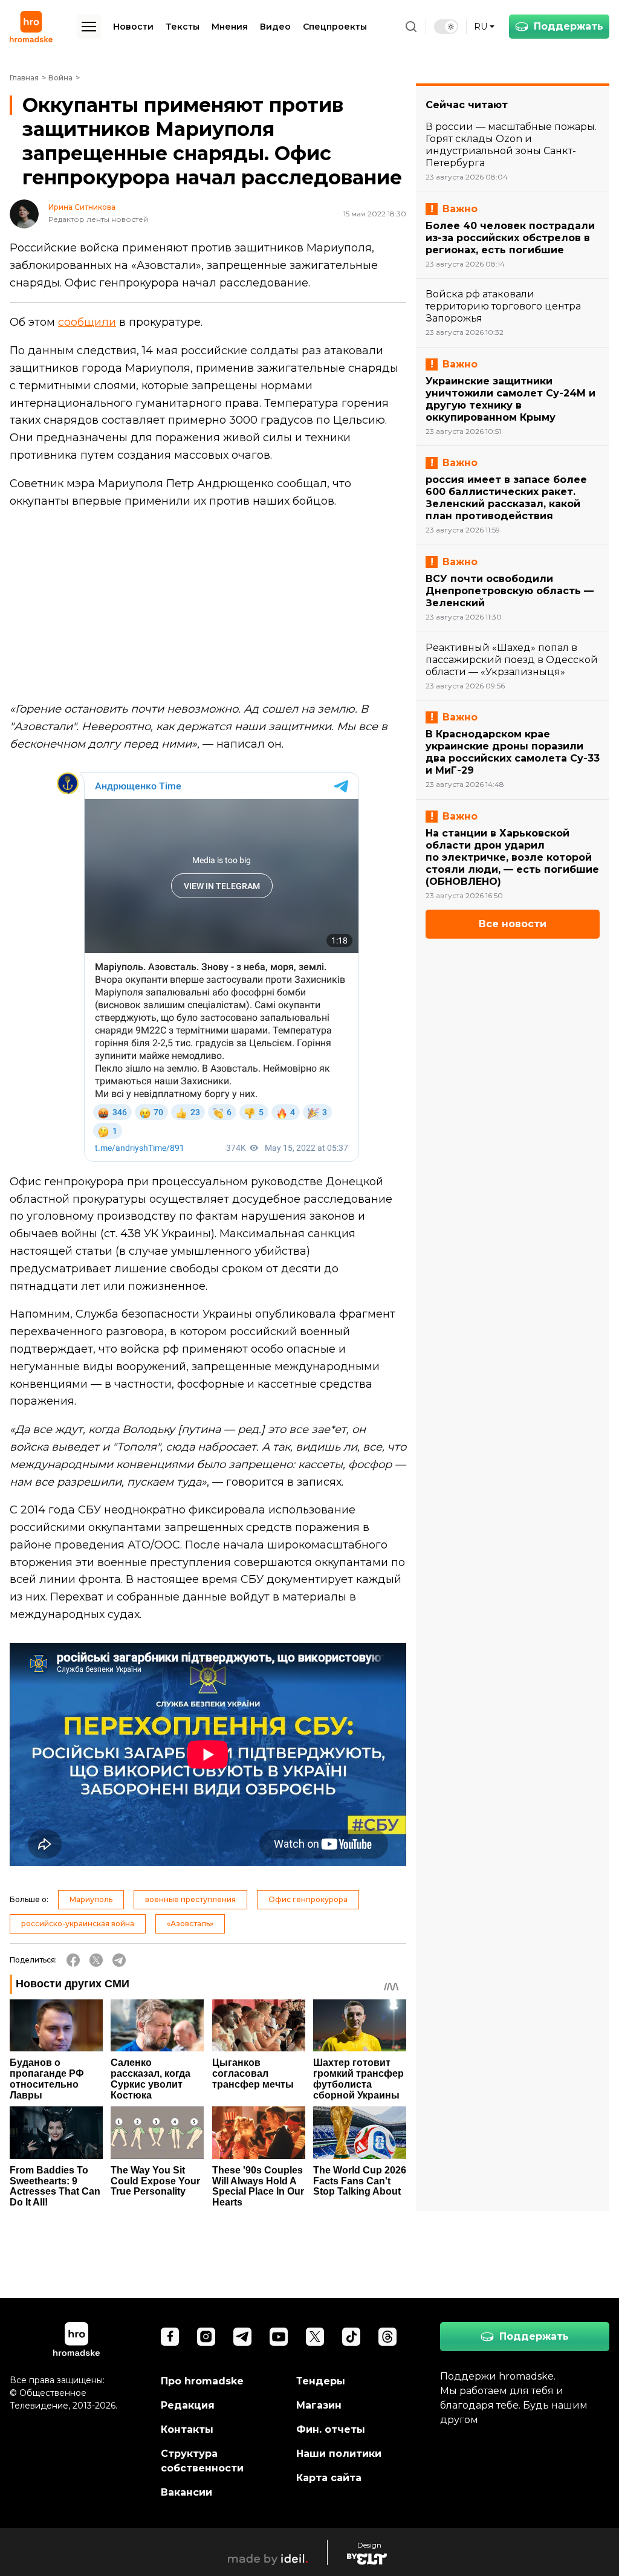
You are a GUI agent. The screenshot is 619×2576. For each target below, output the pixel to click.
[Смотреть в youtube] (279, 2337)
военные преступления (190, 1899)
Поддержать (569, 26)
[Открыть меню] (89, 27)
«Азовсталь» (190, 1924)
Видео (275, 27)
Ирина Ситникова (82, 207)
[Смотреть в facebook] (170, 2337)
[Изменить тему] (446, 27)
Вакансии (186, 2492)
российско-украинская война (78, 1924)
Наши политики (339, 2454)
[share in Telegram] (119, 1960)
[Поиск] (411, 27)
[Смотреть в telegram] (242, 2337)
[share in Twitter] (96, 1960)
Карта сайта (329, 2478)
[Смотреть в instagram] (206, 2337)
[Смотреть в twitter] (315, 2337)
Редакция (188, 2405)
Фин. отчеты (331, 2429)
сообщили (87, 322)
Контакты (187, 2429)
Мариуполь (91, 1899)
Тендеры (321, 2381)
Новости (133, 27)
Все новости (513, 924)
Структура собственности (202, 2461)
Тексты (183, 27)
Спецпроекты (335, 27)
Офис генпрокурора (308, 1899)
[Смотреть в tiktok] (351, 2337)
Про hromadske (202, 2381)
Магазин (319, 2405)
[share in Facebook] (73, 1960)
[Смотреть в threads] (387, 2337)
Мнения (230, 27)
